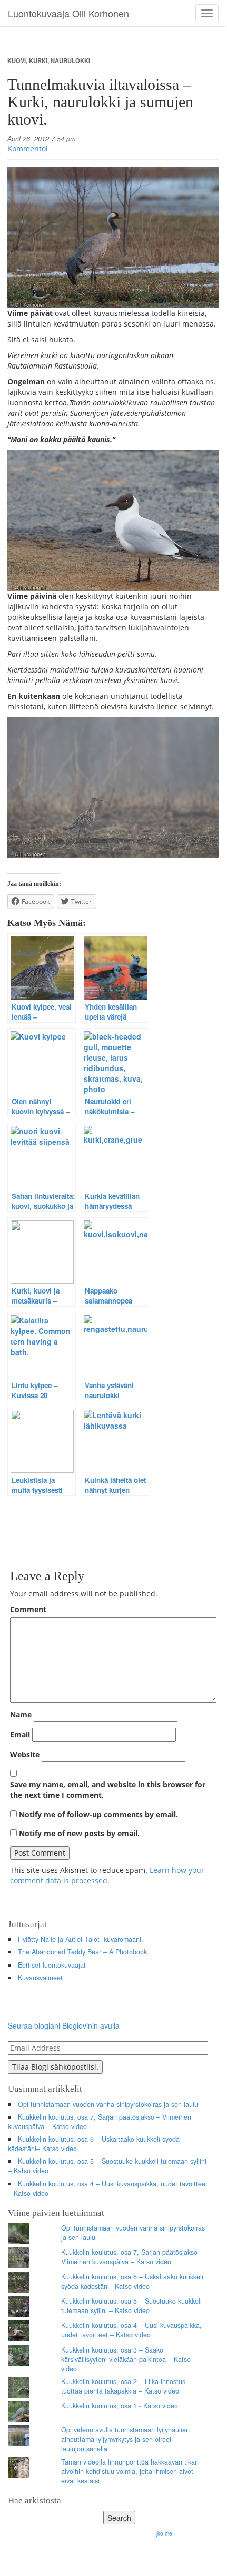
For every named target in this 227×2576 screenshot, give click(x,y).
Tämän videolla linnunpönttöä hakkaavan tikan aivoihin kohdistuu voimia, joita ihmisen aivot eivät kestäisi (130, 2471)
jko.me (164, 2533)
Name (21, 1714)
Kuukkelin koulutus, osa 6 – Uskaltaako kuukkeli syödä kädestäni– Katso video (94, 2144)
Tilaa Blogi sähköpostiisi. (55, 2067)
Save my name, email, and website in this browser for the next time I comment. (108, 1790)
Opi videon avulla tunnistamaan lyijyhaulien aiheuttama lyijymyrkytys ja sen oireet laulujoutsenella (125, 2439)
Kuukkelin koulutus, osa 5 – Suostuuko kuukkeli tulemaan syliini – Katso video (107, 2166)
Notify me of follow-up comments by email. (98, 1814)
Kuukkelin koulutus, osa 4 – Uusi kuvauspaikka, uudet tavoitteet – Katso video (108, 2188)
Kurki (38, 60)
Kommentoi (28, 149)
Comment (28, 1609)
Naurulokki (70, 60)
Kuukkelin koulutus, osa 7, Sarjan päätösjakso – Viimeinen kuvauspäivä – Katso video (100, 2122)
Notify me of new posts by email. (79, 1833)
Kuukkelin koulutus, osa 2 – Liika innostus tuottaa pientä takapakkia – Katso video (123, 2386)
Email (20, 1734)
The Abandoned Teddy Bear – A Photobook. (83, 1952)
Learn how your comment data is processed (107, 1875)
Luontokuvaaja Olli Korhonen (68, 13)
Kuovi (17, 60)
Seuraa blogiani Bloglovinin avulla (64, 2025)
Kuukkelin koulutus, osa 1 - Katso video (120, 2406)
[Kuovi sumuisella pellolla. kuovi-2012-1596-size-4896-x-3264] (113, 788)
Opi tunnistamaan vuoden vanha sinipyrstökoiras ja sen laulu (108, 2104)
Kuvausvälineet (40, 1978)
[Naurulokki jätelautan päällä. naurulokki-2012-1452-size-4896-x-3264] (113, 521)
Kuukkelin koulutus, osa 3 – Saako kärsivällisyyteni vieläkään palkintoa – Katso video (126, 2359)
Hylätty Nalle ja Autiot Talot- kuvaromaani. (81, 1939)
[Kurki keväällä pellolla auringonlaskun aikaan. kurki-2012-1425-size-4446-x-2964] (113, 238)
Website (25, 1754)
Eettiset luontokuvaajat (52, 1965)
